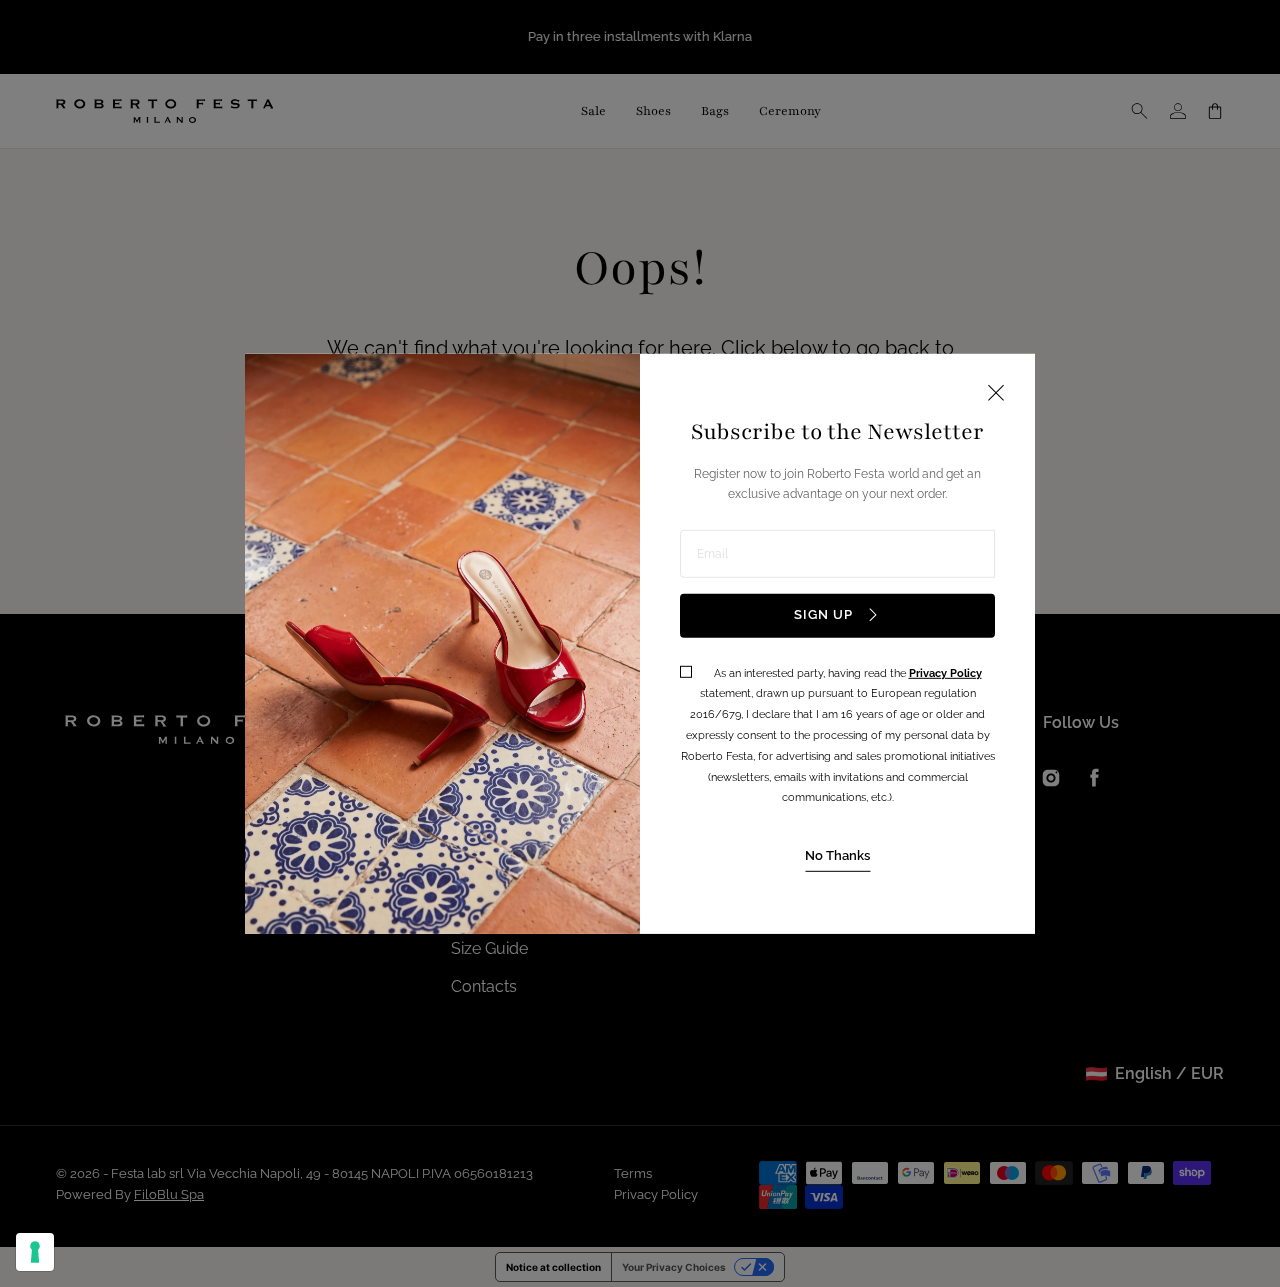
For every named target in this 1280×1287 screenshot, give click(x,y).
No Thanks (837, 855)
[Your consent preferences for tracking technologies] (35, 1252)
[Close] (996, 393)
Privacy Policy (945, 672)
